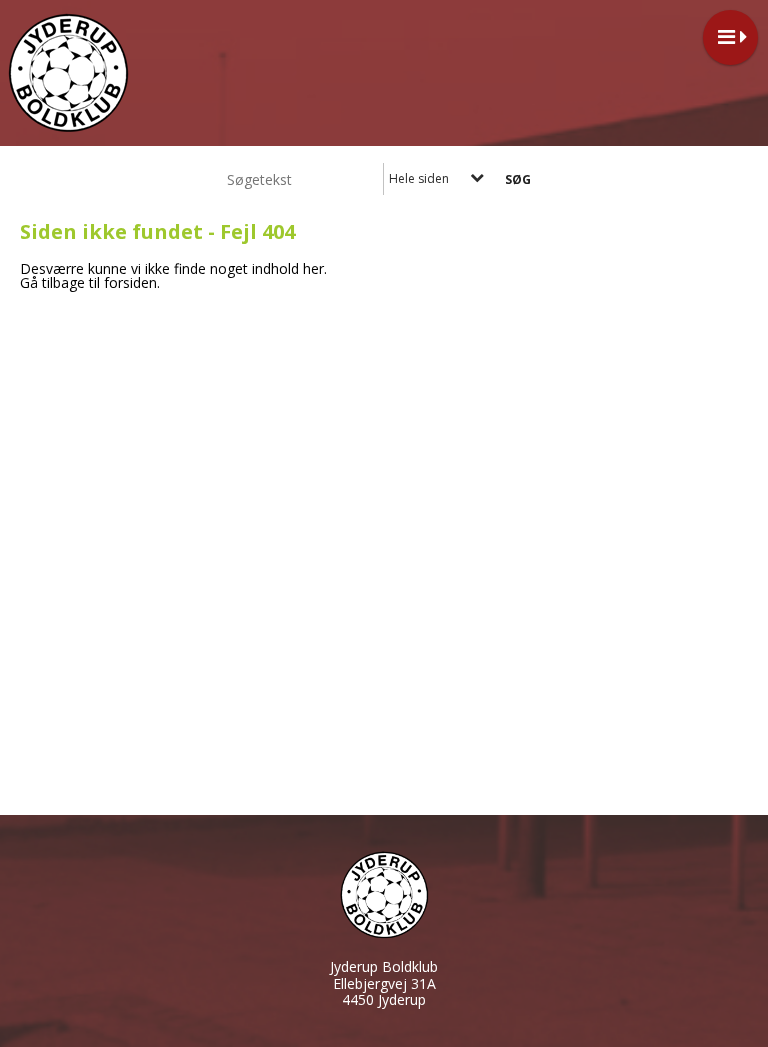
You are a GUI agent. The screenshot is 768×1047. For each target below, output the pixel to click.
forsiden (130, 282)
